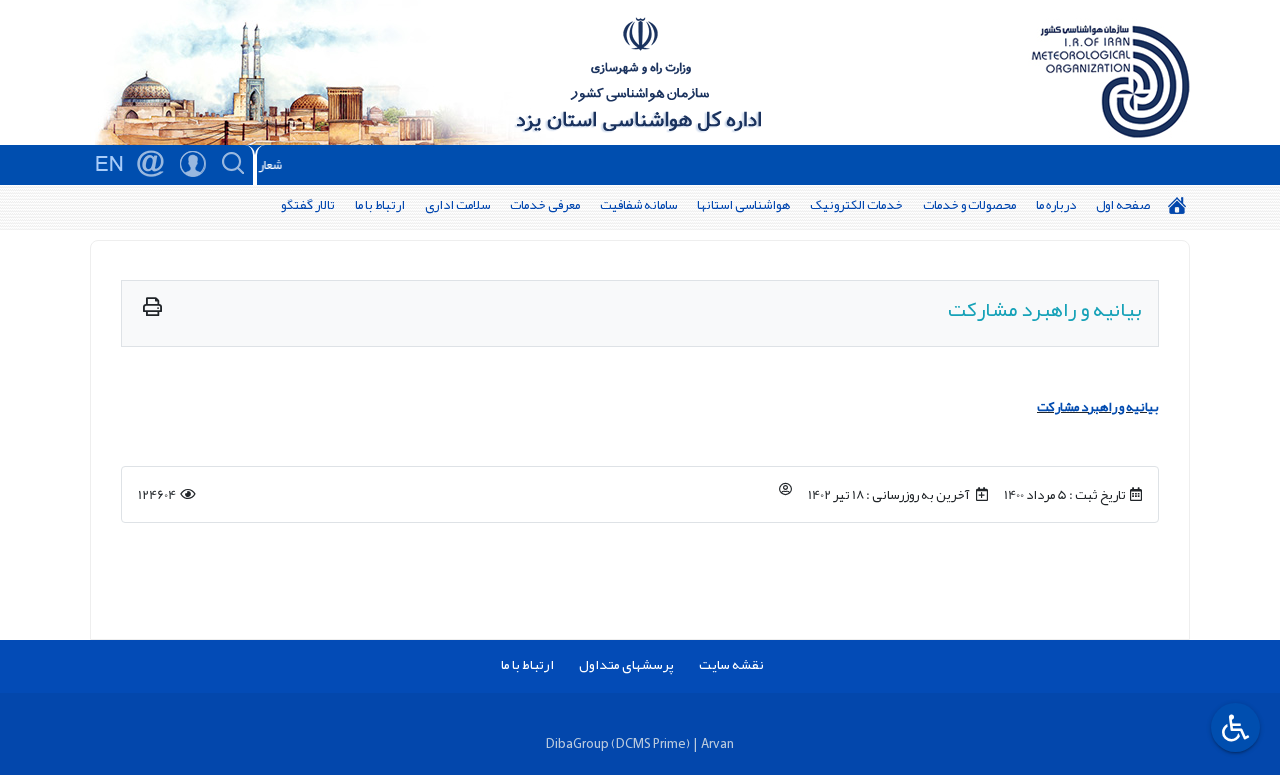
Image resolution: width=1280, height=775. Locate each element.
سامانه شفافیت (638, 204)
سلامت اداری (457, 204)
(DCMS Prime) (650, 743)
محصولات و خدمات (969, 204)
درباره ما (1056, 204)
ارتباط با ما (380, 204)
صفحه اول (1123, 204)
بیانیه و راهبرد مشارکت (1098, 406)
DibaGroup (577, 743)
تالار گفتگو (308, 204)
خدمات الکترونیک (856, 204)
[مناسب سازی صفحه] (1233, 727)
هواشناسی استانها (743, 204)
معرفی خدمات (545, 204)
